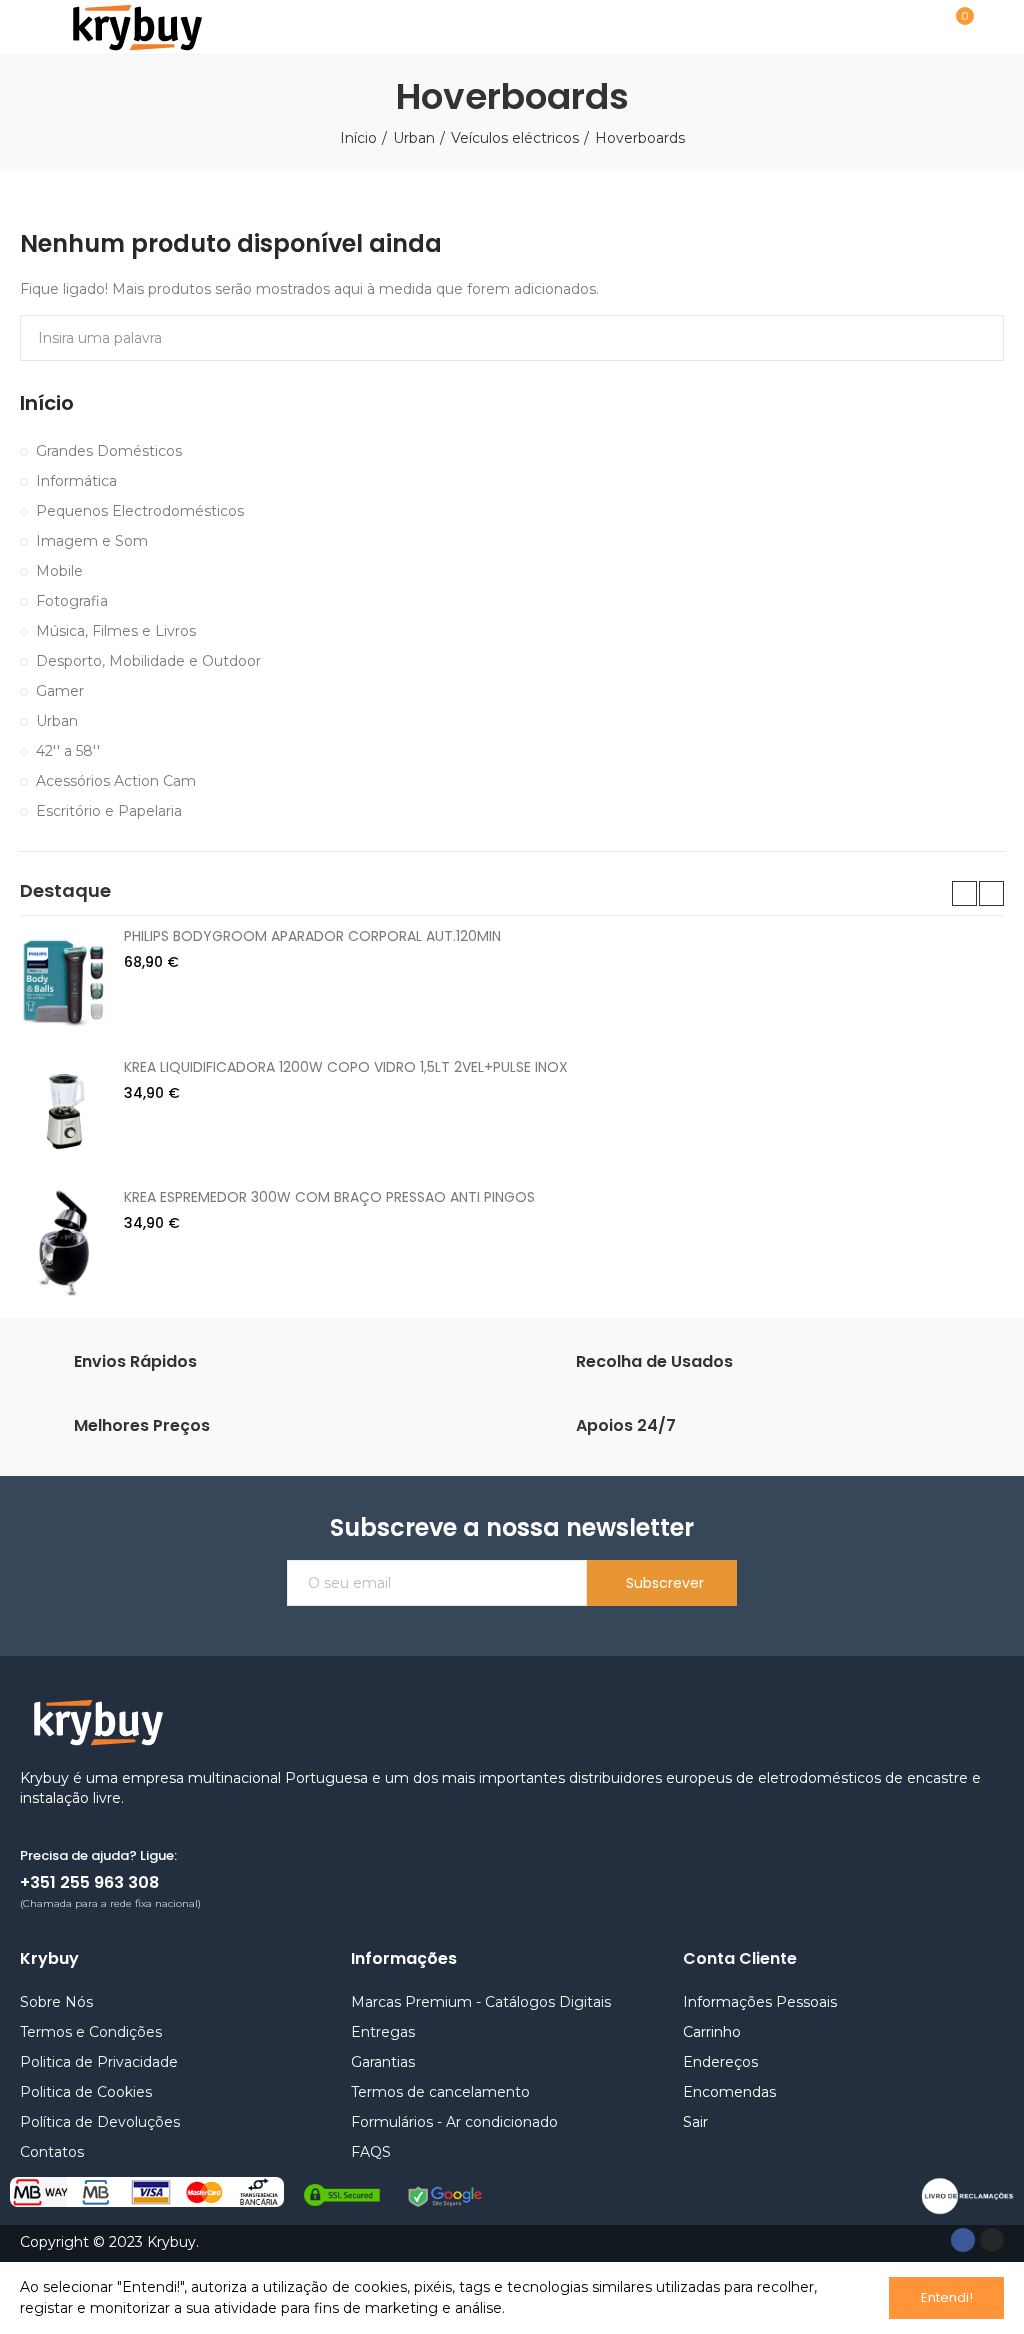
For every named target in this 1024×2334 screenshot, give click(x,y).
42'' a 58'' (68, 751)
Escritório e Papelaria (109, 811)
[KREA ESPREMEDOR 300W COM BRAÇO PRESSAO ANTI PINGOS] (64, 1242)
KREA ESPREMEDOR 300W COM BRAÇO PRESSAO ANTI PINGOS (329, 1197)
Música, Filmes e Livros (116, 631)
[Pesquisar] (907, 26)
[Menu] (29, 27)
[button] (964, 893)
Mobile (59, 571)
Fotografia (72, 601)
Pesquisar (972, 338)
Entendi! (947, 2297)
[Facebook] (963, 2240)
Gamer (60, 691)
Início (47, 403)
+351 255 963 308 (89, 1882)
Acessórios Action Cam (116, 781)
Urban (57, 721)
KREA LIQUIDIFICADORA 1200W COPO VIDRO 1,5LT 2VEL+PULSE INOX (346, 1067)
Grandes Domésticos (109, 451)
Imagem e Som (92, 541)
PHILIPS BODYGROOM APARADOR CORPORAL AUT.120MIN (312, 936)
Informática (76, 481)
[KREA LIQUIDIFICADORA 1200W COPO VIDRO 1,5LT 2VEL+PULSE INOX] (64, 1112)
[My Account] (994, 27)
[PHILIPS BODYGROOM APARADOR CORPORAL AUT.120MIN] (64, 981)
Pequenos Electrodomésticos (140, 511)
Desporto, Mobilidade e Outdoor (148, 661)
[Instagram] (992, 2240)
